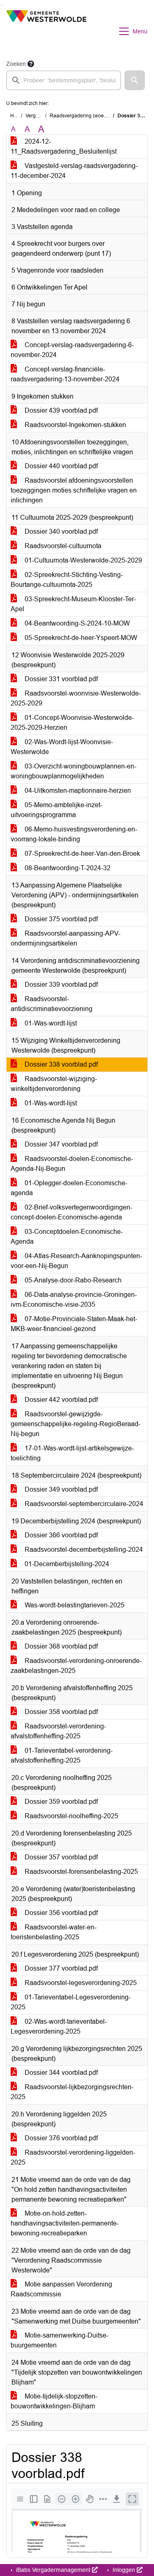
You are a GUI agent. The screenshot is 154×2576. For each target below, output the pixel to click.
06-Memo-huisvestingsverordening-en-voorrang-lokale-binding (74, 834)
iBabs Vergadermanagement (53, 2570)
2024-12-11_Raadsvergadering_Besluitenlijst (64, 146)
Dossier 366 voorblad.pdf (60, 1535)
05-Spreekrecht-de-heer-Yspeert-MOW (80, 638)
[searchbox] (64, 80)
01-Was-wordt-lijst (50, 1023)
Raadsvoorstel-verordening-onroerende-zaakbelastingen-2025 (76, 1666)
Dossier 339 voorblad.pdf (60, 984)
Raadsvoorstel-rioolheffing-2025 (71, 1816)
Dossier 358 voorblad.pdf (60, 1712)
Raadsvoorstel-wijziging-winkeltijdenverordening (54, 1084)
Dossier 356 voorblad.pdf (60, 1913)
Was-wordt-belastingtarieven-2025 (74, 1605)
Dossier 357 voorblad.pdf (60, 1857)
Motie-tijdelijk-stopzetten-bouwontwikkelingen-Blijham (54, 2401)
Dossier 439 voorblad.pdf (60, 410)
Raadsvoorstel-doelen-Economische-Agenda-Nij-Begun (72, 1164)
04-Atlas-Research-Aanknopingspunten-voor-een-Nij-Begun (76, 1261)
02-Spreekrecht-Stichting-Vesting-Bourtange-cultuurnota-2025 (67, 580)
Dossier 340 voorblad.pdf (60, 531)
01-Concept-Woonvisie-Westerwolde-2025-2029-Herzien (72, 723)
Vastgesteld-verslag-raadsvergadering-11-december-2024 (74, 171)
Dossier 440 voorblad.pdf (60, 466)
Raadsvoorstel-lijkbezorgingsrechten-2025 (72, 2092)
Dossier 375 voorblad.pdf (60, 919)
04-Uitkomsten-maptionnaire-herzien (77, 791)
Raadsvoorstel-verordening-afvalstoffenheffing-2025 (58, 1731)
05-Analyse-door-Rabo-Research (72, 1280)
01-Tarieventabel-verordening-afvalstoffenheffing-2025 (62, 1755)
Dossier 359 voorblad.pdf (60, 1802)
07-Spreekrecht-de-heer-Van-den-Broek (82, 854)
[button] (135, 80)
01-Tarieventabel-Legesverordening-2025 (71, 2002)
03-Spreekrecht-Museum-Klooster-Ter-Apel (73, 604)
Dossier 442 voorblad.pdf (60, 1400)
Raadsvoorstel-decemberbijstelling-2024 (83, 1550)
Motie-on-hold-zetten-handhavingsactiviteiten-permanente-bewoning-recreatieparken (65, 2223)
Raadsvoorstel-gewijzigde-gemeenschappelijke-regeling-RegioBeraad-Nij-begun (76, 1424)
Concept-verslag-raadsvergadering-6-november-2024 (72, 350)
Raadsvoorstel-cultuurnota (62, 546)
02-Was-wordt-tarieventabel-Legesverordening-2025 (59, 2026)
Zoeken (16, 64)
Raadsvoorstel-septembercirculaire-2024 (83, 1504)
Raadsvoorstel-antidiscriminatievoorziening (52, 1004)
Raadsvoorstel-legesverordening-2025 (80, 1983)
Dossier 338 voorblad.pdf (60, 1064)
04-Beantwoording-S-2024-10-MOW (76, 623)
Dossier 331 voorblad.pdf (60, 679)
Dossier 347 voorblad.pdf (60, 1144)
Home (17, 116)
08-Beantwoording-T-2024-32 (67, 868)
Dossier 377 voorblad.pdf (60, 1968)
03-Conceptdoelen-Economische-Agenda (67, 1237)
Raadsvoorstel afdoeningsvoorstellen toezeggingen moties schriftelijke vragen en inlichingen (74, 490)
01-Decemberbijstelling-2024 (66, 1564)
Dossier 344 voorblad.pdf (60, 2073)
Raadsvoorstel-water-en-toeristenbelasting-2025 (54, 1932)
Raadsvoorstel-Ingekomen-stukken (75, 425)
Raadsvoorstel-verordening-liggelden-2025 (73, 2157)
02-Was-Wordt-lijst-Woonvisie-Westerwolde (62, 747)
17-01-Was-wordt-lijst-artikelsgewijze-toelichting (72, 1453)
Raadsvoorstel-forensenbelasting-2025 (80, 1872)
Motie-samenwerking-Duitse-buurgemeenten (60, 2340)
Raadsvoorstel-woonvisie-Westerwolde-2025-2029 (76, 698)
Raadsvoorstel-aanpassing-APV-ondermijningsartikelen (66, 938)
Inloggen (124, 2570)
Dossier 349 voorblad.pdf (60, 1489)
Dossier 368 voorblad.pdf (60, 1646)
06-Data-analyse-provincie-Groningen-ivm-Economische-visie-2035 (74, 1300)
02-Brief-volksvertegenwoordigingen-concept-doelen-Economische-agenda (71, 1212)
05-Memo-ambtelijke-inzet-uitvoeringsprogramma (56, 810)
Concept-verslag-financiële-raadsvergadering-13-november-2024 (65, 374)
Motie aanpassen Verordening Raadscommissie (61, 2289)
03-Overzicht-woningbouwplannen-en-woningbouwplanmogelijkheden (74, 771)
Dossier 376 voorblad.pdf (60, 2138)
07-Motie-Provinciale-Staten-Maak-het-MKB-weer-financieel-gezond (74, 1324)
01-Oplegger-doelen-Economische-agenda (69, 1188)
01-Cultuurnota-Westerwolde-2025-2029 (83, 560)
